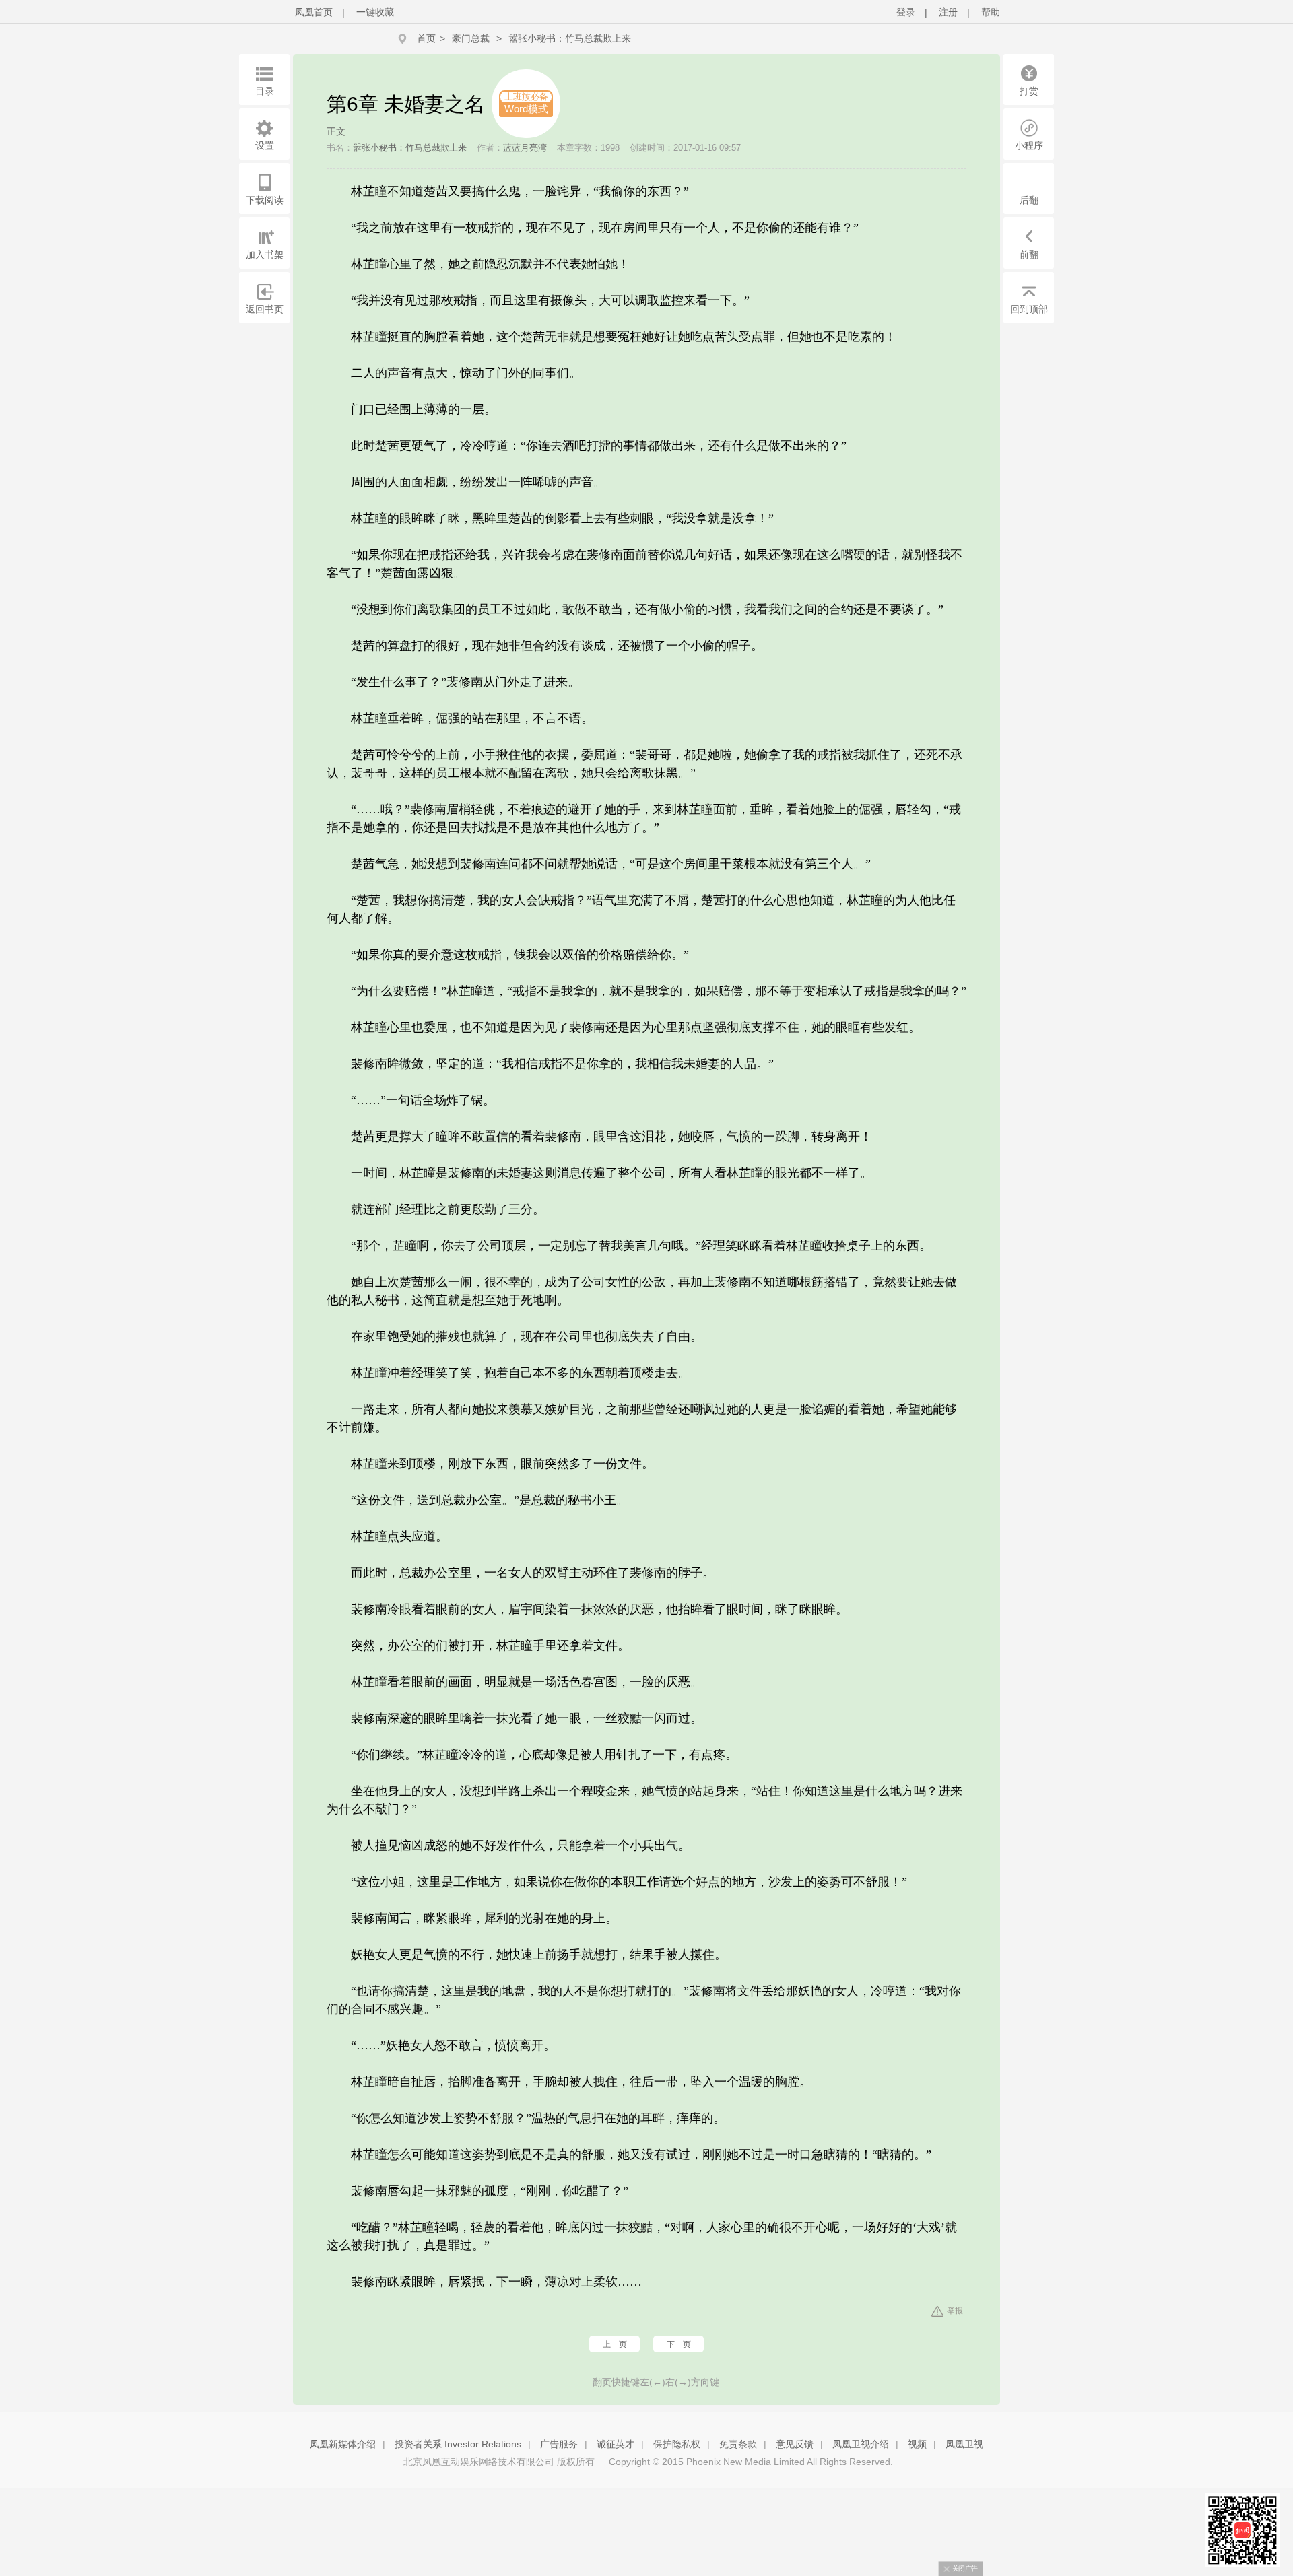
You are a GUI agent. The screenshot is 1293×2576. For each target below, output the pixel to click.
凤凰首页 (314, 12)
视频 (917, 2444)
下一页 (679, 2344)
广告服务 (559, 2444)
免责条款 (738, 2444)
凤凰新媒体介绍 (343, 2444)
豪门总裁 (471, 38)
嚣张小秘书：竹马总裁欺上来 (570, 38)
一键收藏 (375, 12)
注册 (948, 12)
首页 (426, 38)
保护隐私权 (677, 2444)
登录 (906, 12)
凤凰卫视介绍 (861, 2444)
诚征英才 (616, 2444)
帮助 (991, 12)
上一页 (615, 2344)
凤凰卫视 (964, 2444)
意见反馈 (795, 2444)
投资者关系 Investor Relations (458, 2444)
